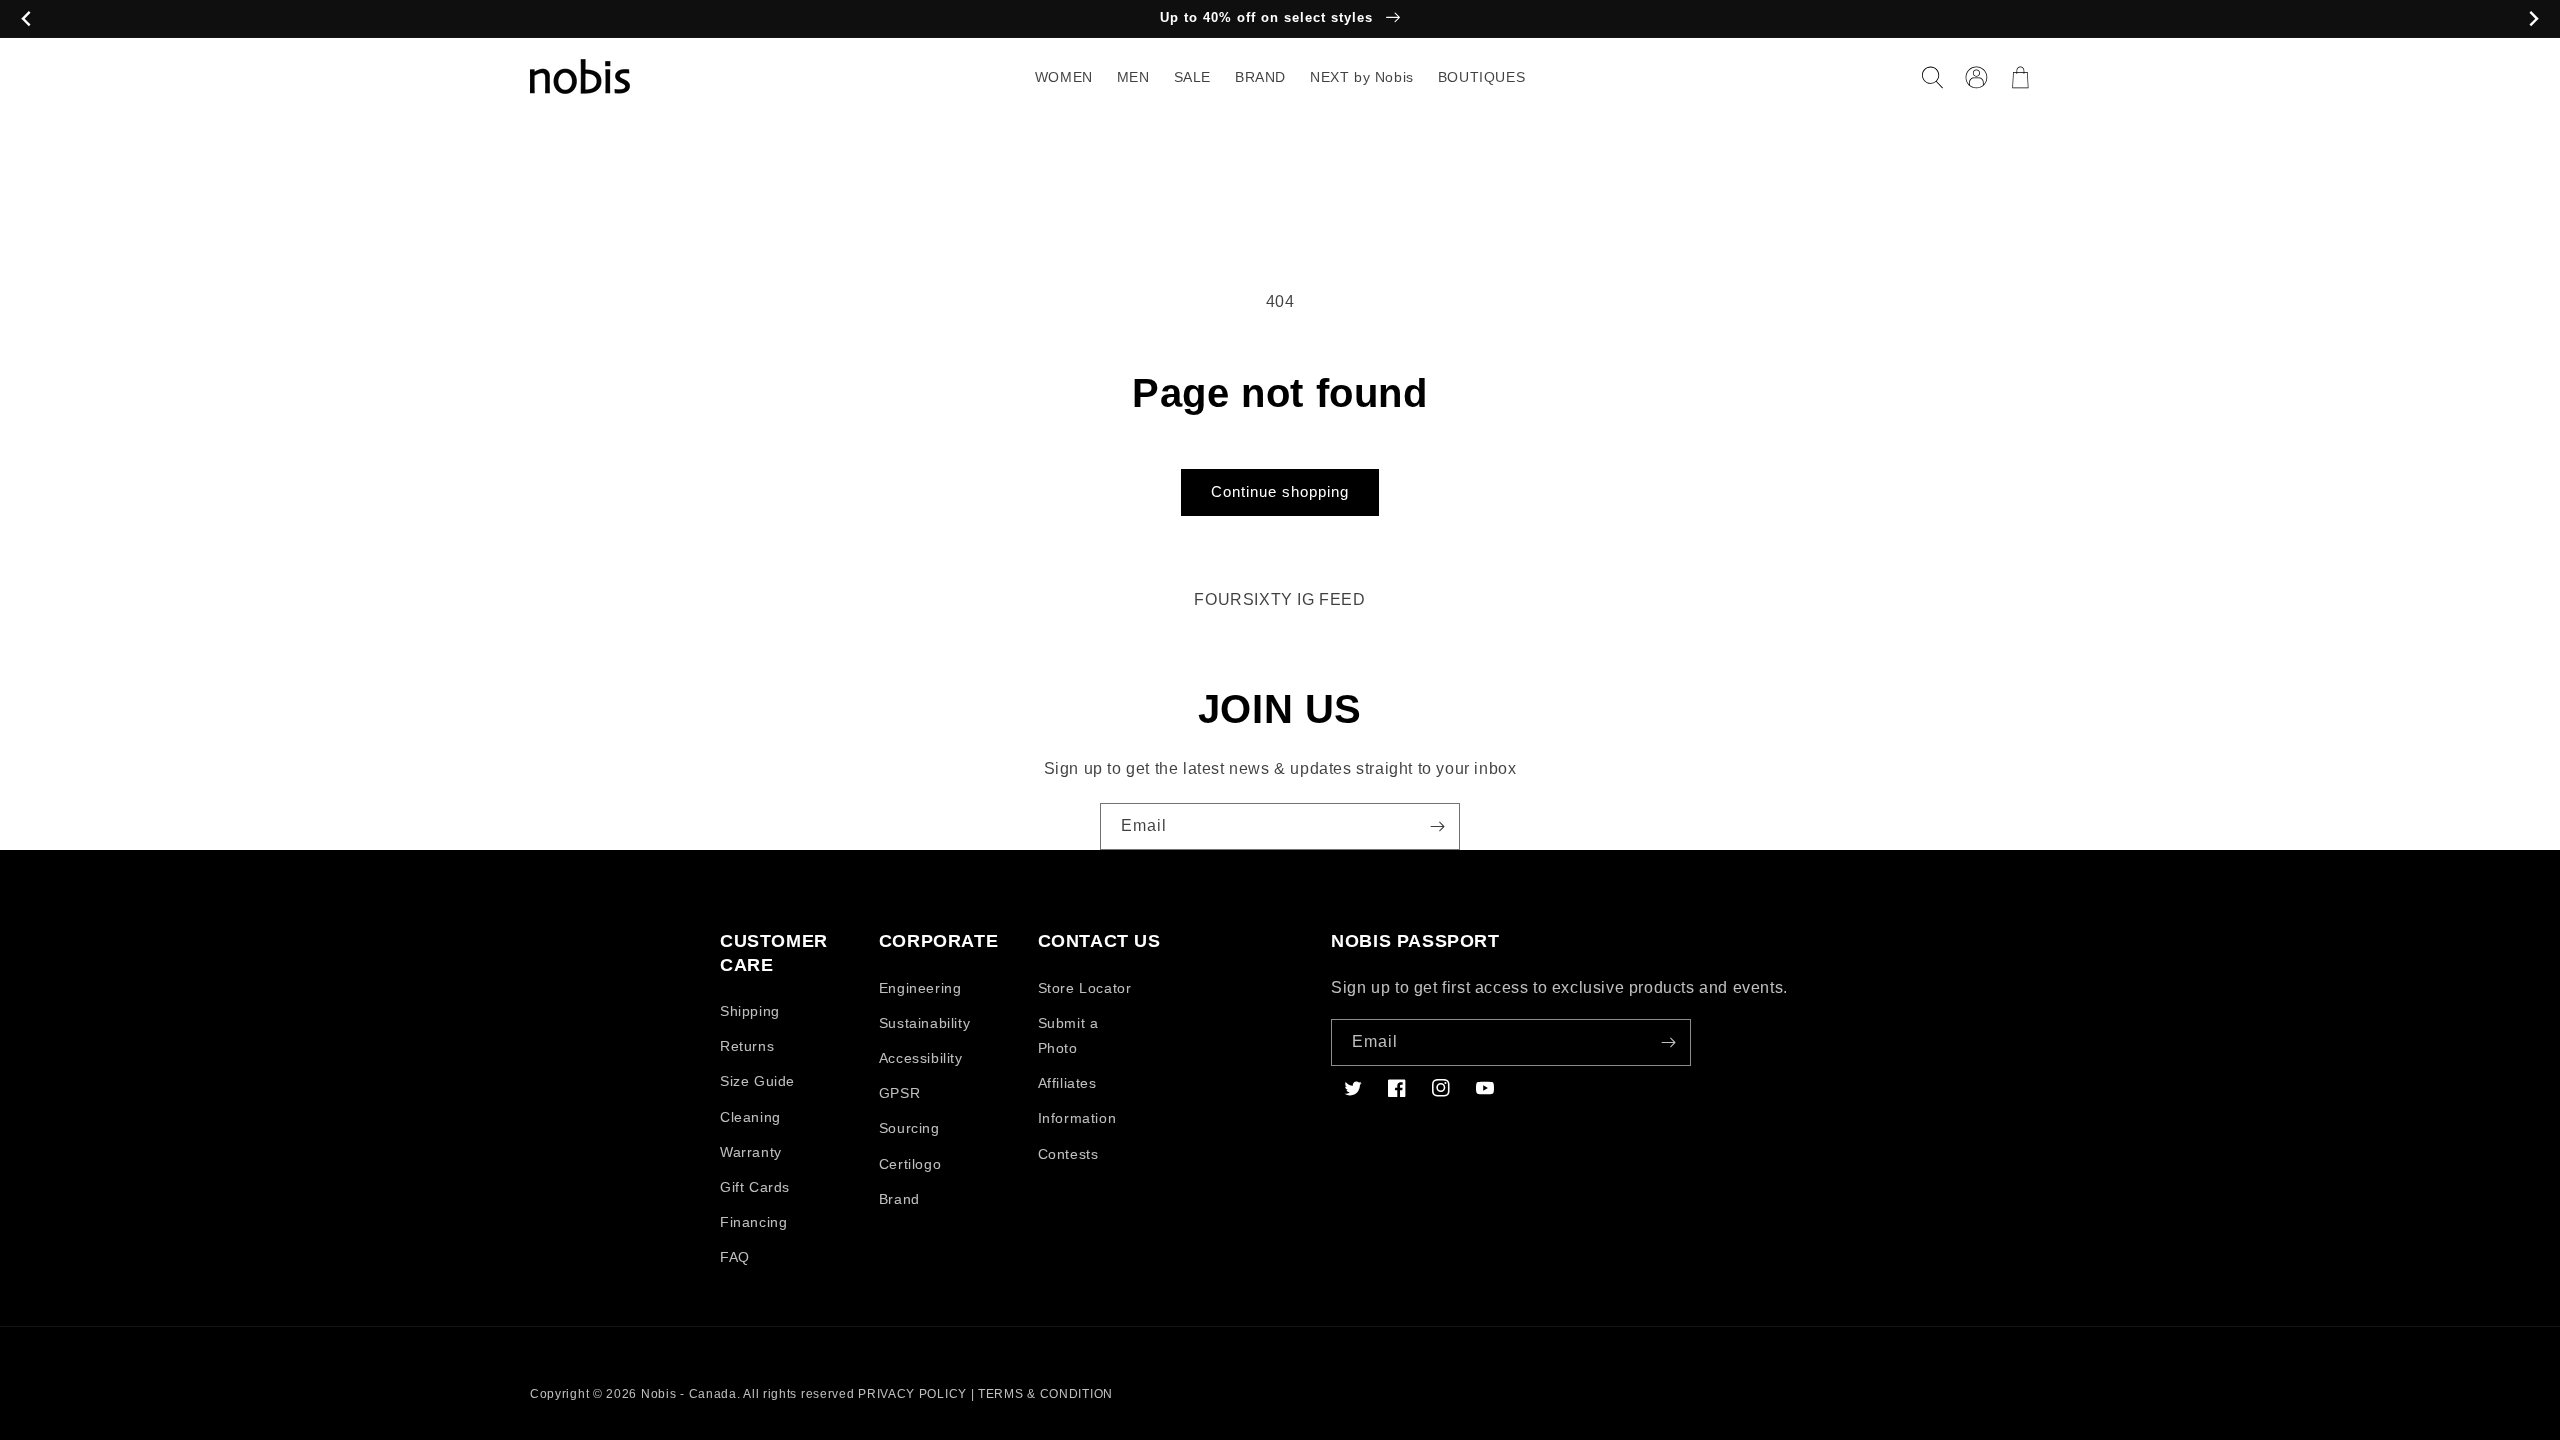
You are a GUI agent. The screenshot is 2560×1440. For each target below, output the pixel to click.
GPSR (899, 1093)
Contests (1068, 1154)
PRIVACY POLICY (912, 1394)
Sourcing (909, 1128)
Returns (747, 1046)
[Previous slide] (26, 19)
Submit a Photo (1068, 1035)
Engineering (920, 988)
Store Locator (1085, 988)
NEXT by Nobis (1362, 77)
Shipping (750, 1011)
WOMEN (1064, 77)
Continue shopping (1280, 491)
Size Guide (757, 1081)
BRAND (1260, 77)
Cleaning (750, 1117)
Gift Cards (755, 1187)
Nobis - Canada (689, 1394)
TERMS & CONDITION (1045, 1394)
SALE (1192, 77)
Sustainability (924, 1023)
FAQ (735, 1257)
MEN (1133, 77)
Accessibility (921, 1058)
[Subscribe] (1437, 826)
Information (1077, 1118)
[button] (1932, 77)
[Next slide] (2533, 19)
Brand (899, 1199)
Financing (753, 1222)
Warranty (751, 1152)
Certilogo (910, 1164)
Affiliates (1067, 1083)
